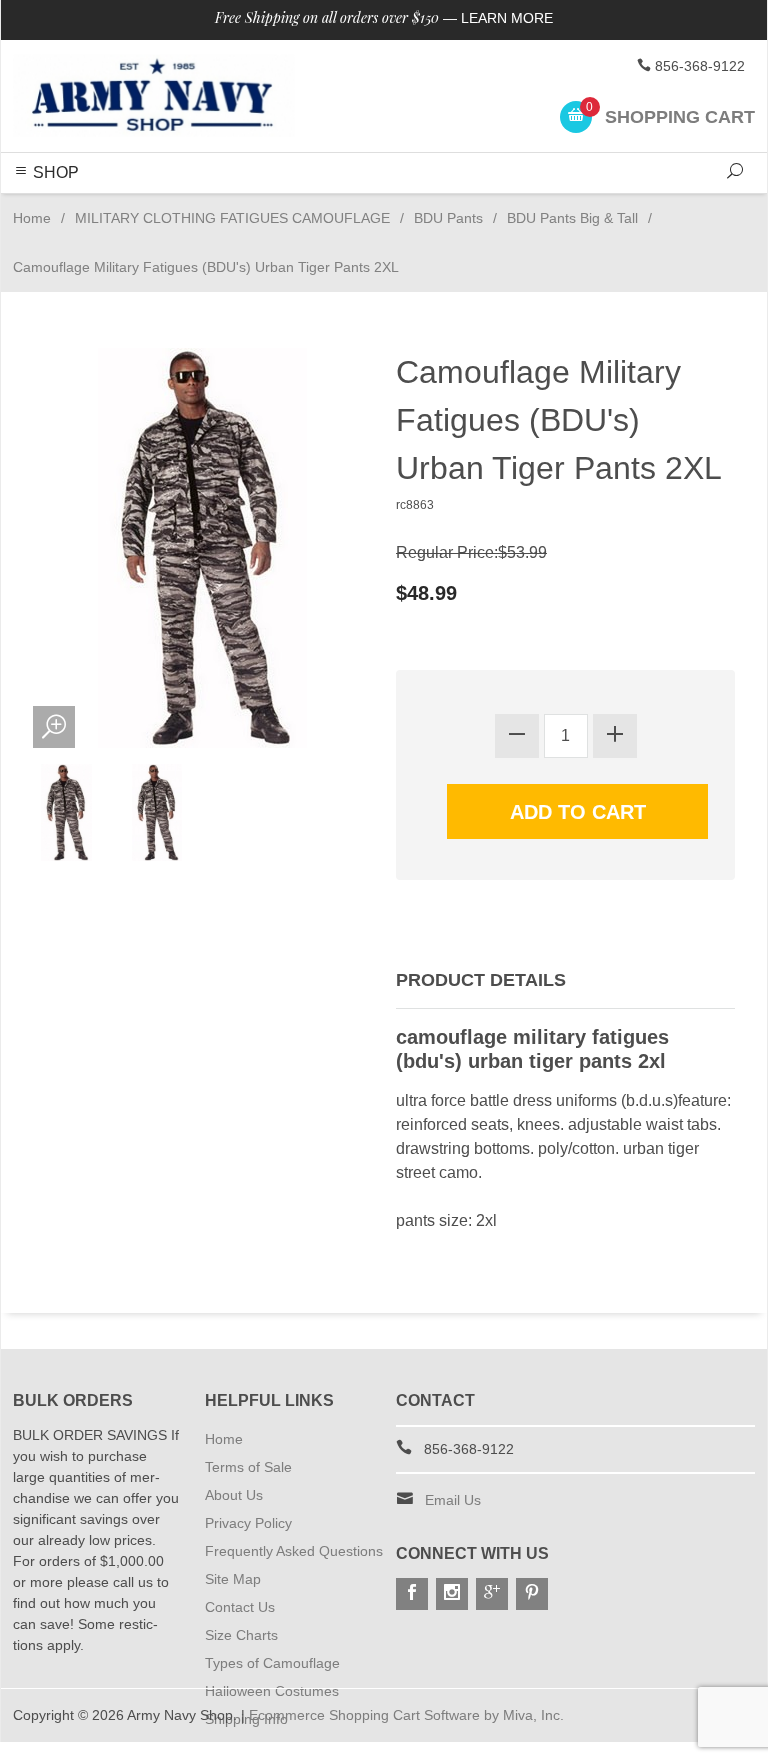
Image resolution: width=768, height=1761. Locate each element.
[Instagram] (452, 1594)
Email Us (453, 1500)
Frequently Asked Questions (294, 1551)
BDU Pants (448, 218)
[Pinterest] (532, 1594)
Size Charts (241, 1635)
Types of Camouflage (272, 1663)
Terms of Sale (248, 1467)
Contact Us (240, 1607)
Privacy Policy (248, 1523)
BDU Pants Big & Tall (572, 218)
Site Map (233, 1579)
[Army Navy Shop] (154, 96)
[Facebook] (412, 1594)
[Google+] (492, 1594)
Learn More (507, 18)
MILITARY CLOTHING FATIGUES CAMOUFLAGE (232, 218)
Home (32, 218)
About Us (234, 1495)
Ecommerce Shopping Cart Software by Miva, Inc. (406, 1715)
